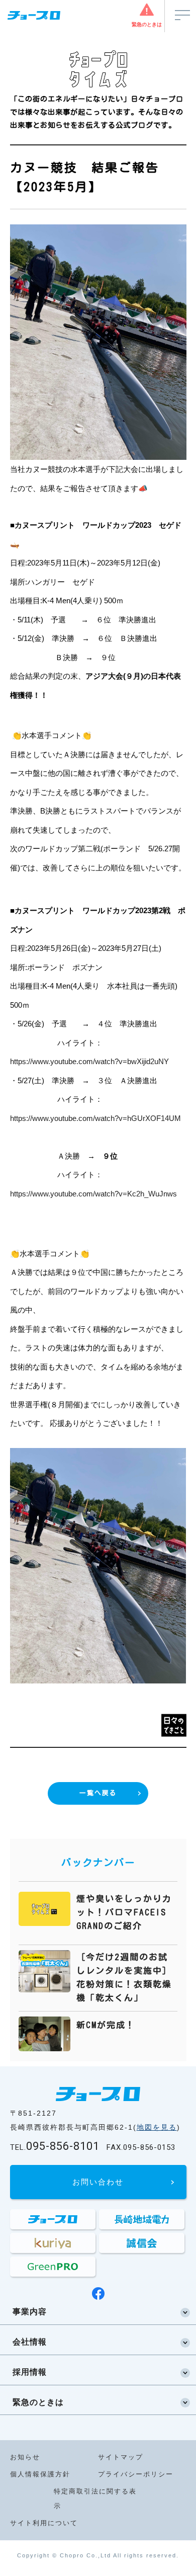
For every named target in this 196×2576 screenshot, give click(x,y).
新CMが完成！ (106, 2025)
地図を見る (157, 2127)
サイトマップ (121, 2457)
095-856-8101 (55, 2146)
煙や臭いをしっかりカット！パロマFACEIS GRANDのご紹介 (124, 1912)
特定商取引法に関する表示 (95, 2499)
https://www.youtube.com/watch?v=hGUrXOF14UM (95, 1118)
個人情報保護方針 (40, 2474)
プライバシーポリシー (136, 2474)
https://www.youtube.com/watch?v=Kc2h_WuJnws (93, 1194)
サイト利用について (44, 2523)
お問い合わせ (98, 2182)
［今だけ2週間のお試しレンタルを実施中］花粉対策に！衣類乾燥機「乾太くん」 (124, 1978)
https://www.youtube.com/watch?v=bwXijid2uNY (89, 1061)
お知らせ (25, 2457)
